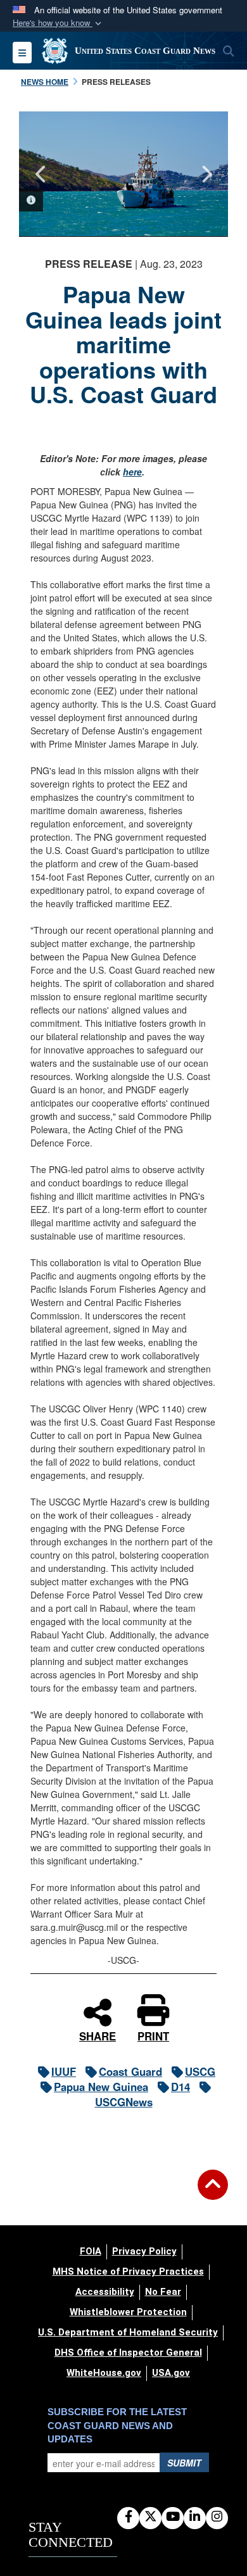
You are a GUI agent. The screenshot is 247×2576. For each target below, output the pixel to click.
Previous (41, 174)
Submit (184, 2463)
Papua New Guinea (101, 2087)
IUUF (64, 2071)
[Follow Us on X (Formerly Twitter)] (150, 2517)
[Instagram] (217, 2517)
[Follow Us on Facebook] (128, 2517)
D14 (180, 2087)
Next (206, 174)
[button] (58, 23)
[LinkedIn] (195, 2517)
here (132, 472)
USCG (200, 2071)
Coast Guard (130, 2071)
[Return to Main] (213, 2192)
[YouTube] (173, 2517)
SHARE (98, 2035)
